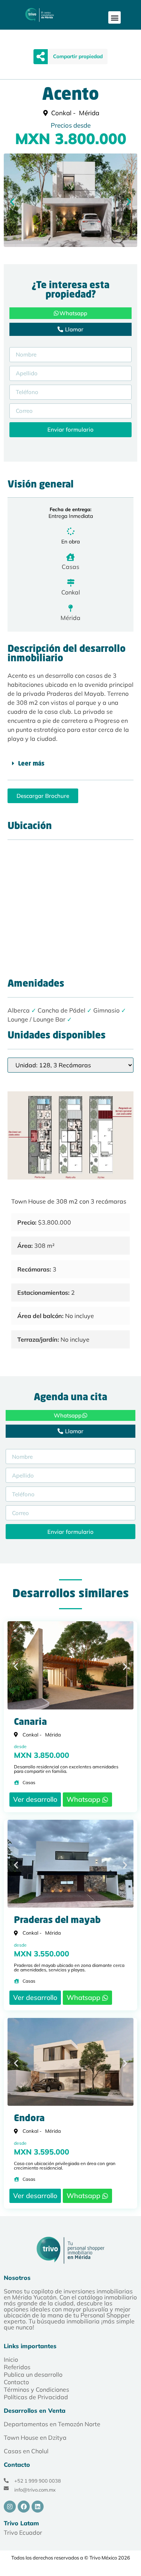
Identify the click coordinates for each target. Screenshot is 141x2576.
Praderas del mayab (57, 1921)
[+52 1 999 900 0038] (6, 2480)
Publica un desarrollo (33, 2374)
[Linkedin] (38, 2507)
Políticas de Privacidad (36, 2397)
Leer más (31, 764)
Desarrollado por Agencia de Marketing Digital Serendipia (52, 2571)
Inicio (11, 2359)
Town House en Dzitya (35, 2438)
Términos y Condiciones (36, 2389)
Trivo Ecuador (23, 2532)
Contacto (16, 2382)
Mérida (70, 618)
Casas (70, 567)
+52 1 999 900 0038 (38, 2481)
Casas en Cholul (26, 2451)
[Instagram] (10, 2507)
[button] (114, 17)
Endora (29, 2119)
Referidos (17, 2367)
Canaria (30, 1723)
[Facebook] (24, 2507)
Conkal (71, 592)
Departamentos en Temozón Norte (52, 2424)
